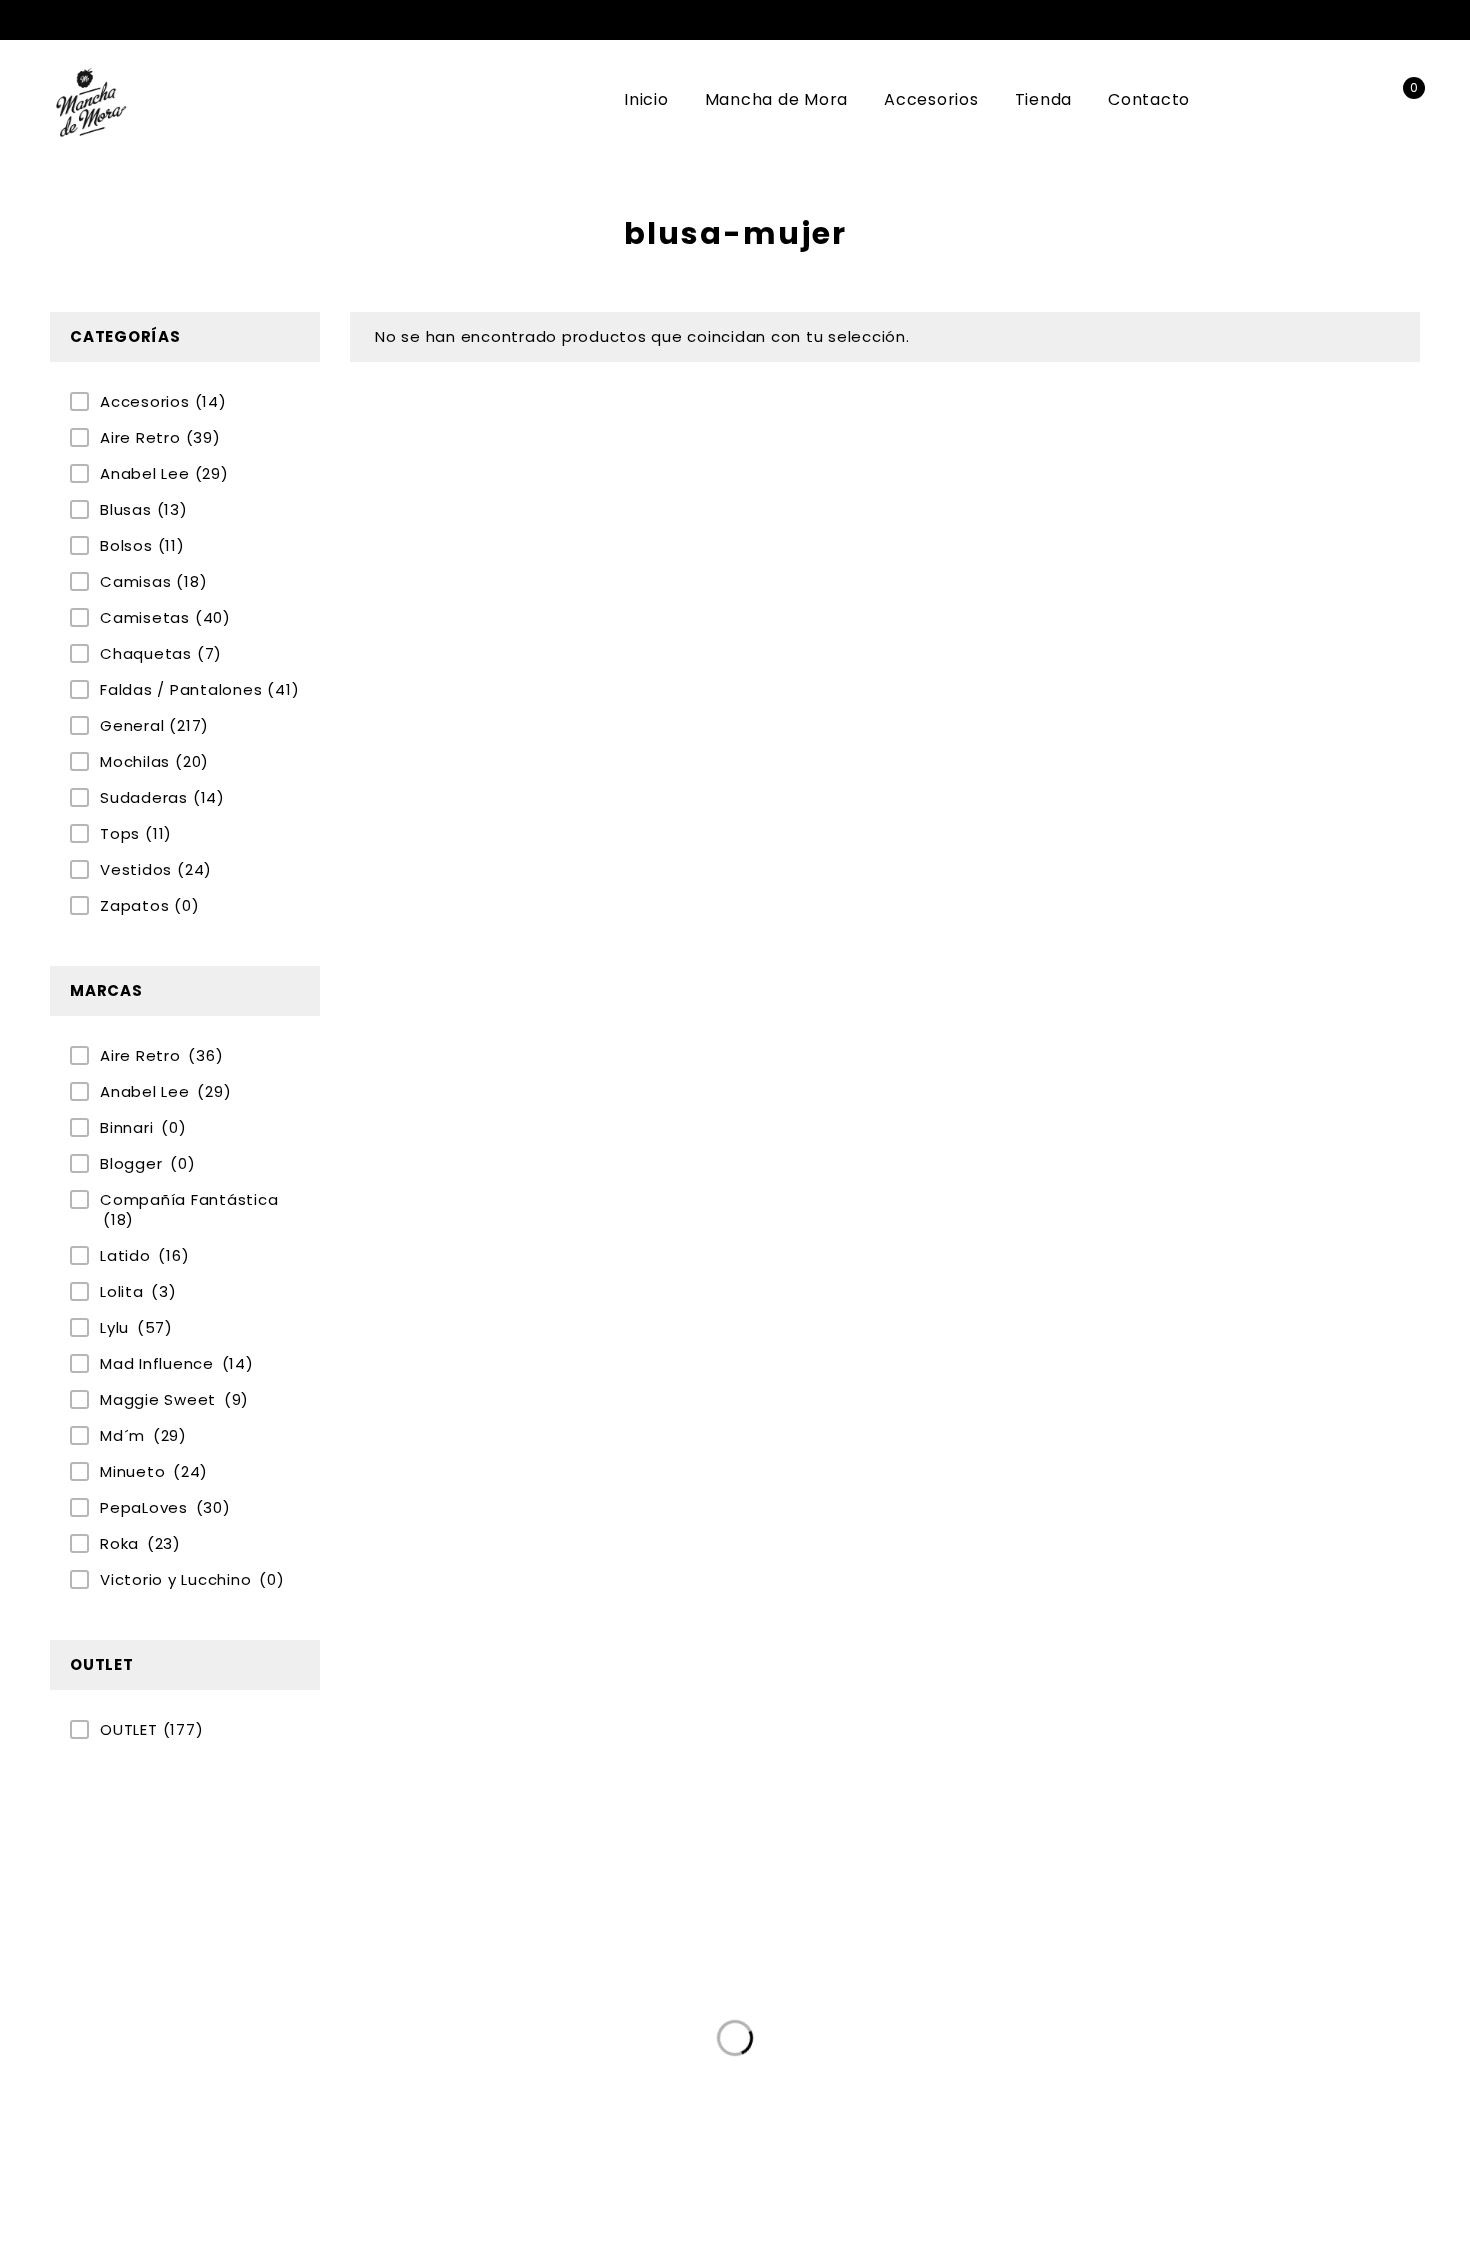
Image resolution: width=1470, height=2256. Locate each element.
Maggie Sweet (174, 1400)
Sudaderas (162, 798)
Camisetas (165, 618)
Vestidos (156, 870)
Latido (144, 1256)
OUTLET (151, 1730)
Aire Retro (160, 438)
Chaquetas (161, 654)
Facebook (1378, 20)
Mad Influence (177, 1364)
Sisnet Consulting (1084, 2160)
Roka (140, 1544)
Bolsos (142, 546)
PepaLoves (165, 1508)
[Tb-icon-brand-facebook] (980, 2061)
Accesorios (163, 402)
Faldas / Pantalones (199, 690)
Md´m (143, 1436)
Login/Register (1357, 100)
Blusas (144, 510)
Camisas (153, 582)
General (154, 726)
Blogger (147, 1164)
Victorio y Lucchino (192, 1580)
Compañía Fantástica (189, 1210)
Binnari (143, 1128)
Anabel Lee (164, 474)
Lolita (138, 1292)
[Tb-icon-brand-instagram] (1020, 2061)
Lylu (136, 1328)
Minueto (154, 1472)
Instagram (1409, 20)
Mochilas (154, 762)
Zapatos (150, 906)
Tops (136, 834)
